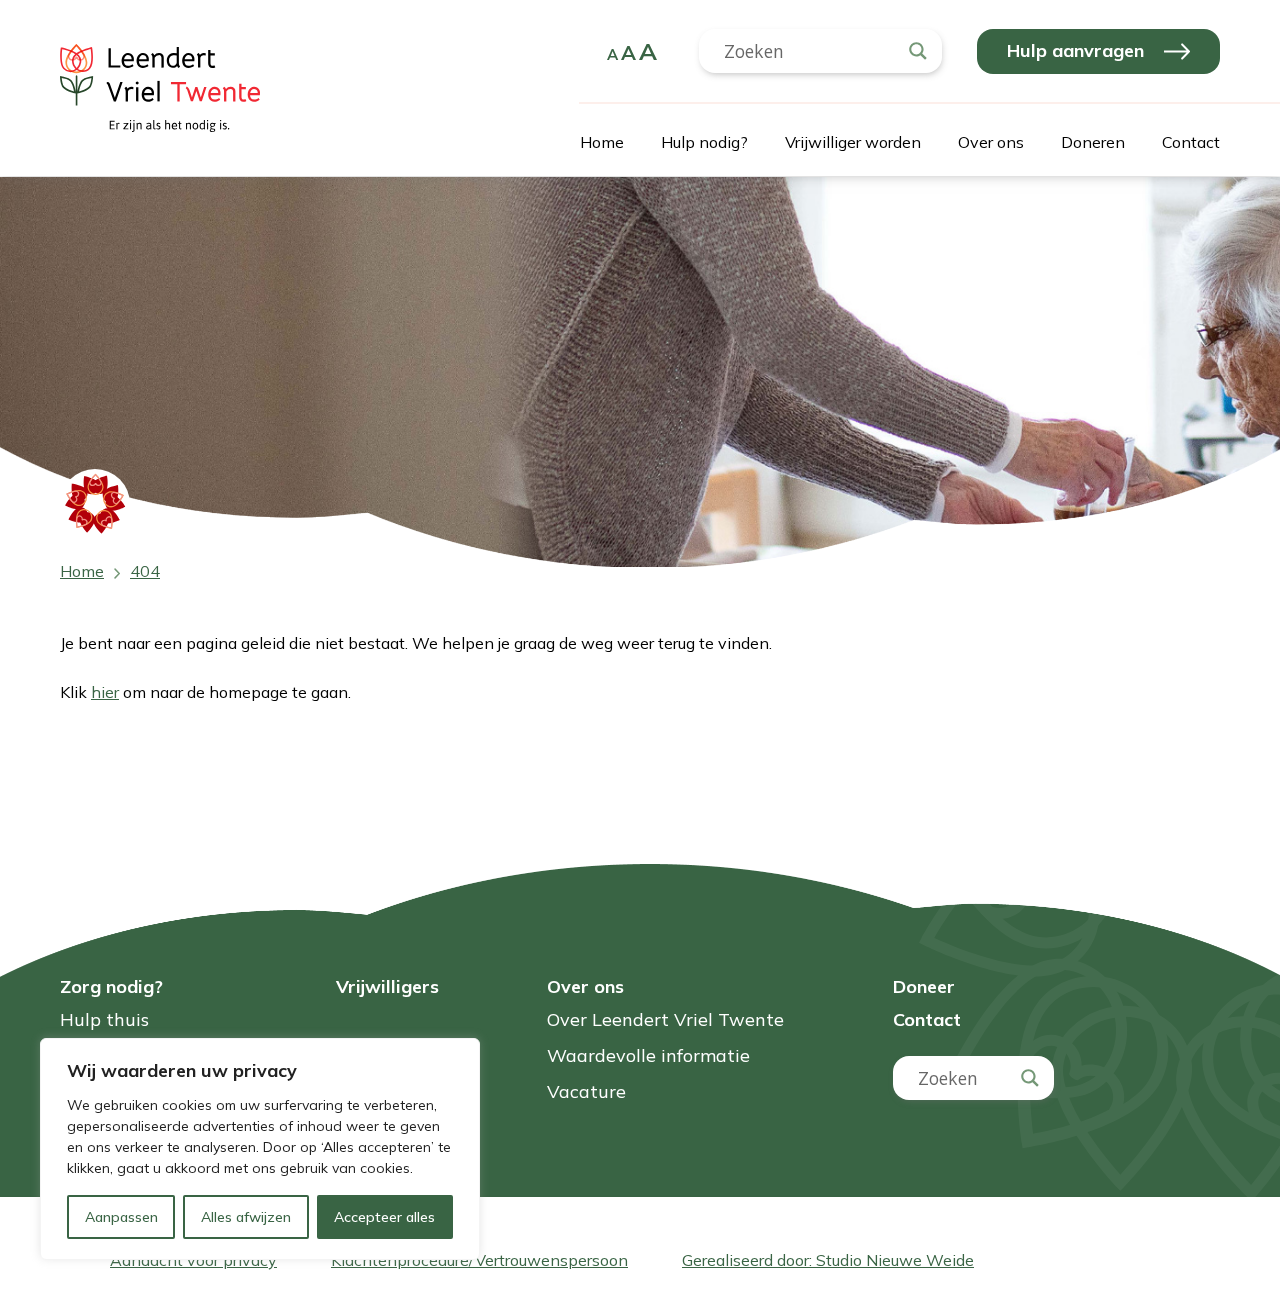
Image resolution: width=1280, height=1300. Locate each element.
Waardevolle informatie (648, 1056)
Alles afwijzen (246, 1217)
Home (602, 142)
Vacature (586, 1092)
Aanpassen (121, 1217)
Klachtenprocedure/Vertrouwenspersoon (479, 1260)
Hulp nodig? (704, 142)
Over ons (991, 142)
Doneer (924, 986)
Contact (1191, 142)
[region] (260, 1149)
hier (105, 692)
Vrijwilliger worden (853, 142)
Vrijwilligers (387, 986)
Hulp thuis (104, 1020)
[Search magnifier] (918, 51)
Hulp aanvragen (1075, 50)
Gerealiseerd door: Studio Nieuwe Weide (828, 1260)
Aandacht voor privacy (193, 1260)
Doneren (1093, 142)
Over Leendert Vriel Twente (665, 1020)
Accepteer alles (384, 1217)
